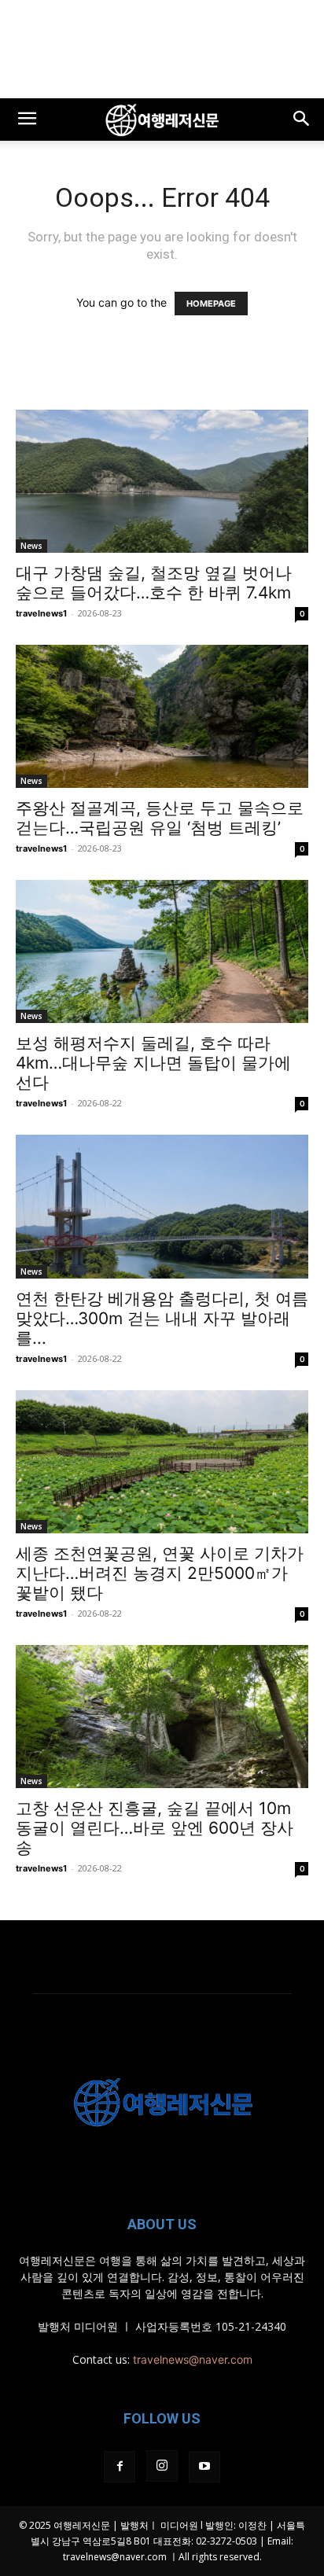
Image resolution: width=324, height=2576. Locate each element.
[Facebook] (120, 2467)
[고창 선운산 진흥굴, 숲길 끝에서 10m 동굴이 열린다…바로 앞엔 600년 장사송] (162, 1717)
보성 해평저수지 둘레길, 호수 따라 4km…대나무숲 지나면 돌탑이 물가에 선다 (153, 1063)
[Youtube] (204, 2467)
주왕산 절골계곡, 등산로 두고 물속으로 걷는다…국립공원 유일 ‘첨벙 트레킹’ (160, 818)
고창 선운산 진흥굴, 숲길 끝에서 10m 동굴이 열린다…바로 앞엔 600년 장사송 (155, 1828)
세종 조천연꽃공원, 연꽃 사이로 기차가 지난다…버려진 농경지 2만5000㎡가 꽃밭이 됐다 (160, 1573)
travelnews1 (41, 613)
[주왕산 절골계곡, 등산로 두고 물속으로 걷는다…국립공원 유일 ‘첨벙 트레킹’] (162, 716)
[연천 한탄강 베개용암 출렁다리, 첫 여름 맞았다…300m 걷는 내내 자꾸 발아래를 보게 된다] (162, 1206)
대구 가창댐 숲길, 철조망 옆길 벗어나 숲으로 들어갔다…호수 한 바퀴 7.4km (154, 583)
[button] (27, 120)
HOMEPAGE (211, 304)
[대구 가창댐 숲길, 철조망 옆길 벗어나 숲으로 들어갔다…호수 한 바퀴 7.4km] (162, 481)
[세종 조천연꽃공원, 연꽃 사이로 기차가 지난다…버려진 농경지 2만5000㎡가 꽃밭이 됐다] (162, 1462)
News (31, 546)
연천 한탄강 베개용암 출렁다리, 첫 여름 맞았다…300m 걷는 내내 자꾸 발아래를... (162, 1318)
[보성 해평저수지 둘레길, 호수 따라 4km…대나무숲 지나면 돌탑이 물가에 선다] (162, 951)
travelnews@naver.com (193, 2359)
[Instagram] (162, 2466)
